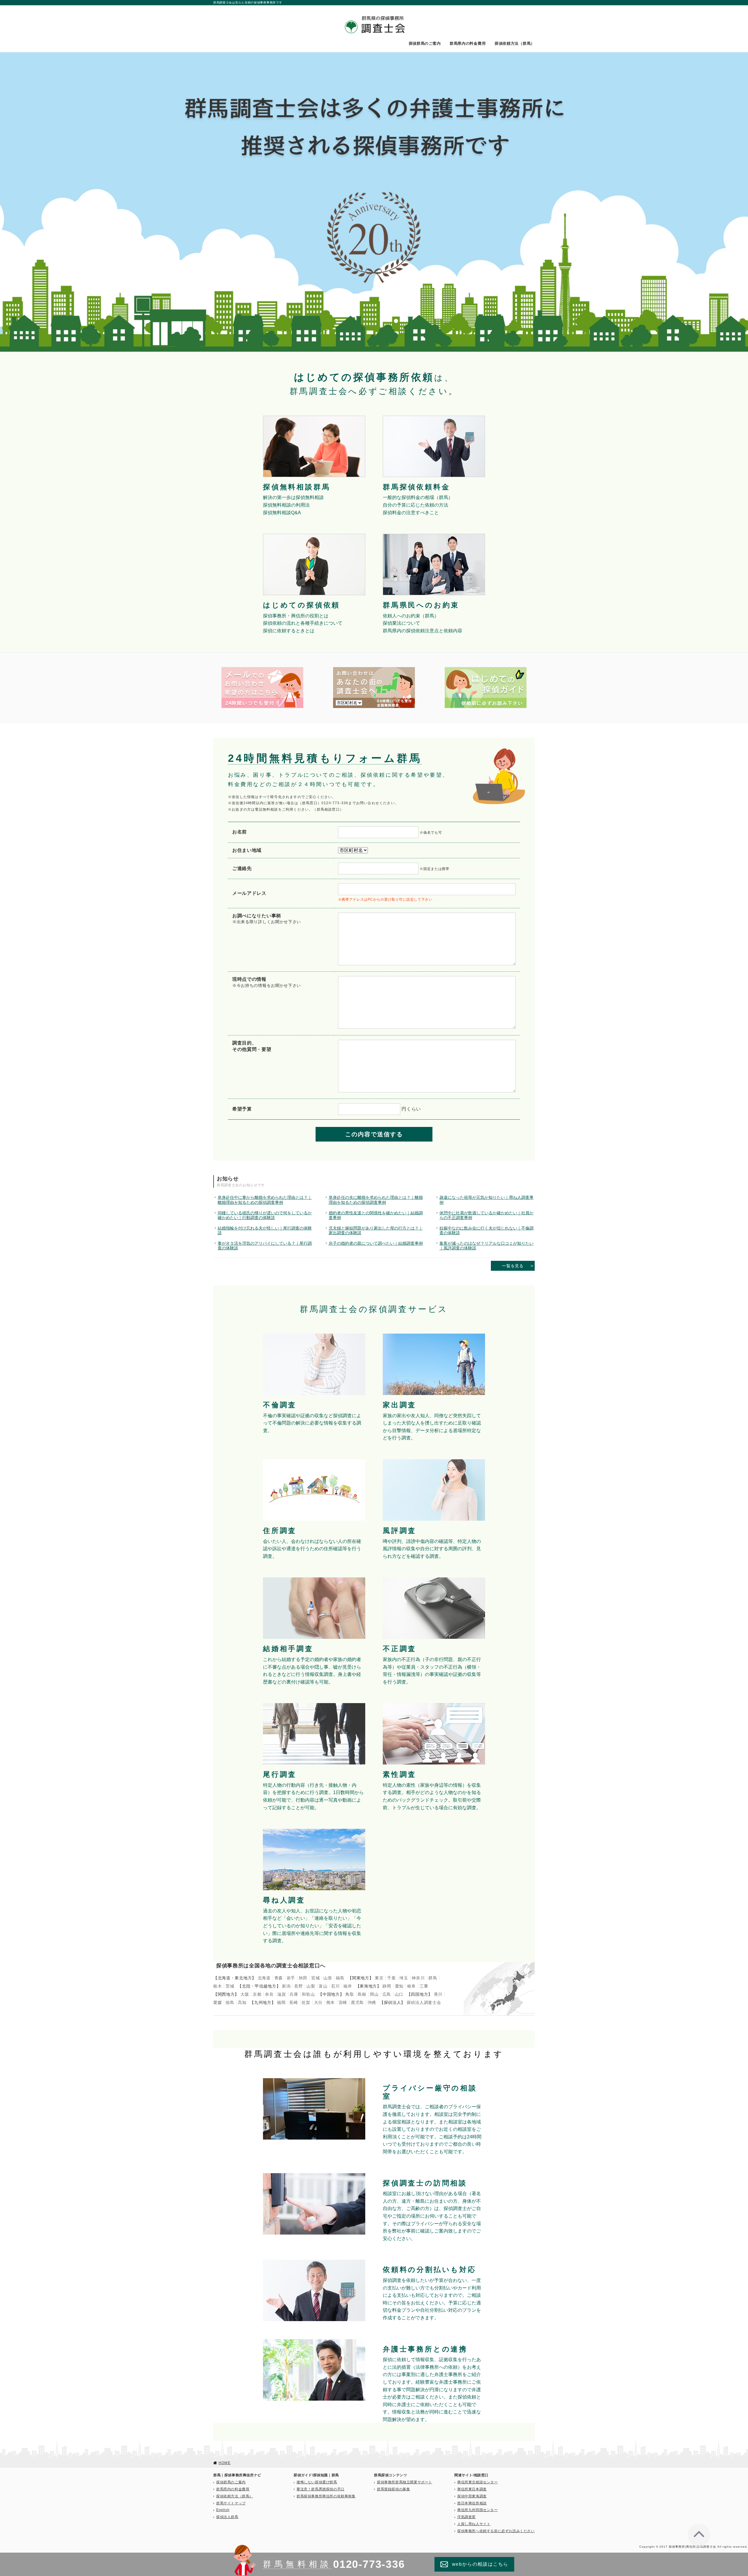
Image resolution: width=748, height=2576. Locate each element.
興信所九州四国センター (478, 2510)
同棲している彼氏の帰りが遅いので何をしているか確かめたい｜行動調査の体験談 (265, 1215)
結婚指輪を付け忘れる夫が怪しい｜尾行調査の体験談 (265, 1230)
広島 (387, 1994)
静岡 (387, 1986)
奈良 (269, 1994)
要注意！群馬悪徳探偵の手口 (321, 2489)
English (223, 2510)
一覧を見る (513, 1266)
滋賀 (282, 1994)
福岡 (281, 2002)
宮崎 (343, 2002)
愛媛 (218, 2002)
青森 (279, 1978)
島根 (362, 1994)
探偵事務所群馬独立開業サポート (405, 2482)
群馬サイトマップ (231, 2503)
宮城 (315, 1978)
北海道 (264, 1978)
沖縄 (372, 2002)
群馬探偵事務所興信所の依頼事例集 (326, 2496)
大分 (318, 2002)
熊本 (331, 2002)
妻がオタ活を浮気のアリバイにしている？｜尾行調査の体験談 (265, 1246)
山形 (328, 1978)
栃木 (218, 1986)
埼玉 (404, 1978)
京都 (257, 1994)
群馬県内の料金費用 (468, 44)
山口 (399, 1994)
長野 (298, 1986)
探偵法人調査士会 (424, 2002)
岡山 (374, 1994)
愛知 (399, 1986)
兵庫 (294, 1994)
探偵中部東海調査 (472, 2496)
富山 (323, 1986)
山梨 (311, 1986)
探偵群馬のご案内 (425, 44)
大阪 (245, 1994)
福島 (340, 1978)
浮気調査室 (466, 2517)
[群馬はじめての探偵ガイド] (486, 669)
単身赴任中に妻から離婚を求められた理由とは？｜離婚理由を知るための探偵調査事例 (265, 1200)
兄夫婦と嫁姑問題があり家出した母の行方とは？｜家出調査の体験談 (376, 1230)
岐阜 (412, 1986)
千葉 (391, 1978)
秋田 (303, 1978)
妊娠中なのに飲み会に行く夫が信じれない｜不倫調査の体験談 (486, 1230)
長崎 (294, 2002)
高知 (242, 2002)
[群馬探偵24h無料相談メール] (262, 669)
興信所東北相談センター (478, 2482)
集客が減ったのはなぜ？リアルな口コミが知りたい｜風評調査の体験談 (486, 1246)
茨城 (230, 1986)
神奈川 (418, 1978)
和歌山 (308, 1994)
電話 (259, 809)
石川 (335, 1986)
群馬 (433, 1978)
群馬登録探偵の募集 (393, 2489)
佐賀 (306, 2002)
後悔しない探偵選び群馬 (317, 2482)
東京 (379, 1978)
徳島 (230, 2002)
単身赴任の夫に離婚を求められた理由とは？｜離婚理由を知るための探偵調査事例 (376, 1200)
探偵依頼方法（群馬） (515, 44)
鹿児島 (357, 2002)
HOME (225, 2463)
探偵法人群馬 (227, 2517)
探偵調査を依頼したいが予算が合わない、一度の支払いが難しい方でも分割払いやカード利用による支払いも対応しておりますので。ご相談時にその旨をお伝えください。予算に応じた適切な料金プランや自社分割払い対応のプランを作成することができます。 (432, 2299)
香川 (438, 1994)
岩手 (291, 1978)
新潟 (286, 1986)
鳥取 (350, 1994)
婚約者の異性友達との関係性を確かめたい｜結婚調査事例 (376, 1215)
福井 (348, 1986)
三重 (424, 1986)
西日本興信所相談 (472, 2503)
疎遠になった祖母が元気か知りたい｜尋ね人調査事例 (486, 1200)
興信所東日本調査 (472, 2489)
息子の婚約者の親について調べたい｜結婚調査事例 (376, 1243)
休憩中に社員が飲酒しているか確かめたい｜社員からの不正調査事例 (486, 1215)
